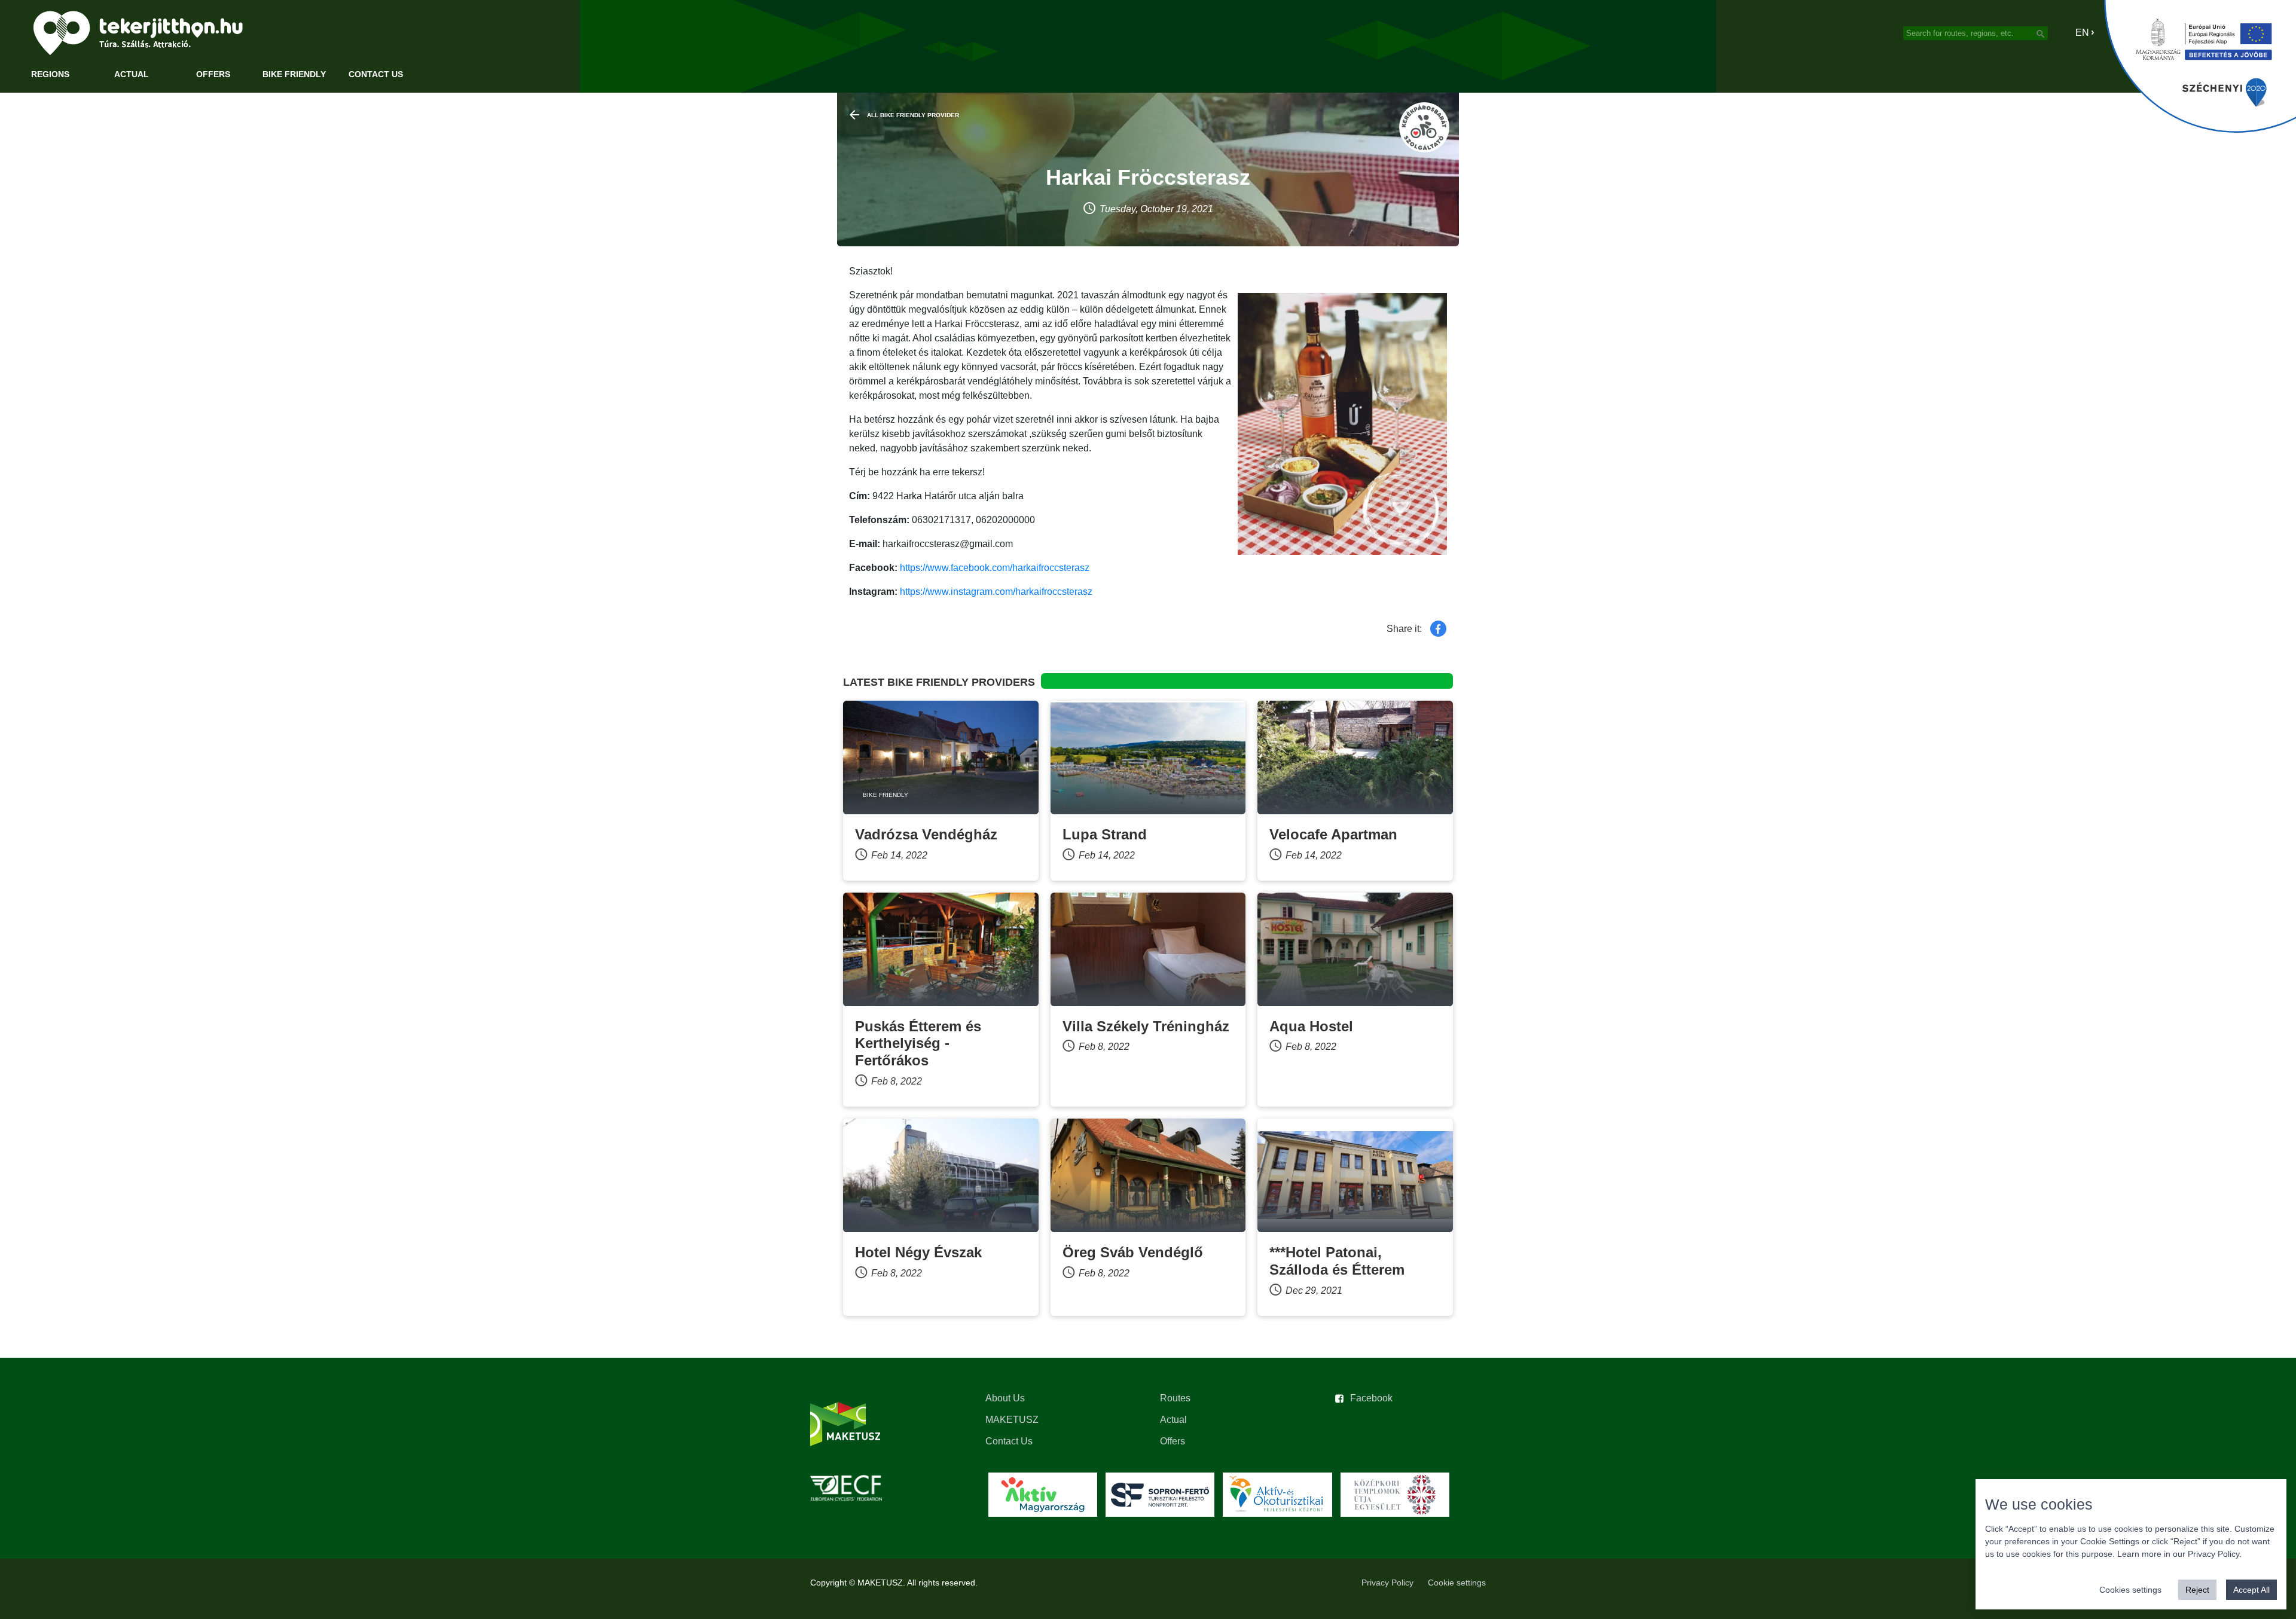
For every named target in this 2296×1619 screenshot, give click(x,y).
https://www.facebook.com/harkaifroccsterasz (995, 568)
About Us (1005, 1398)
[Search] (2041, 33)
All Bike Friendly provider (913, 115)
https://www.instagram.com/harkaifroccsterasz (996, 592)
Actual (132, 74)
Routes (1175, 1398)
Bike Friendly (294, 74)
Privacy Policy (1387, 1583)
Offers (213, 74)
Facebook (1371, 1398)
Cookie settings (1457, 1583)
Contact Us (376, 74)
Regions (50, 74)
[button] (2074, 33)
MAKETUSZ (1012, 1420)
